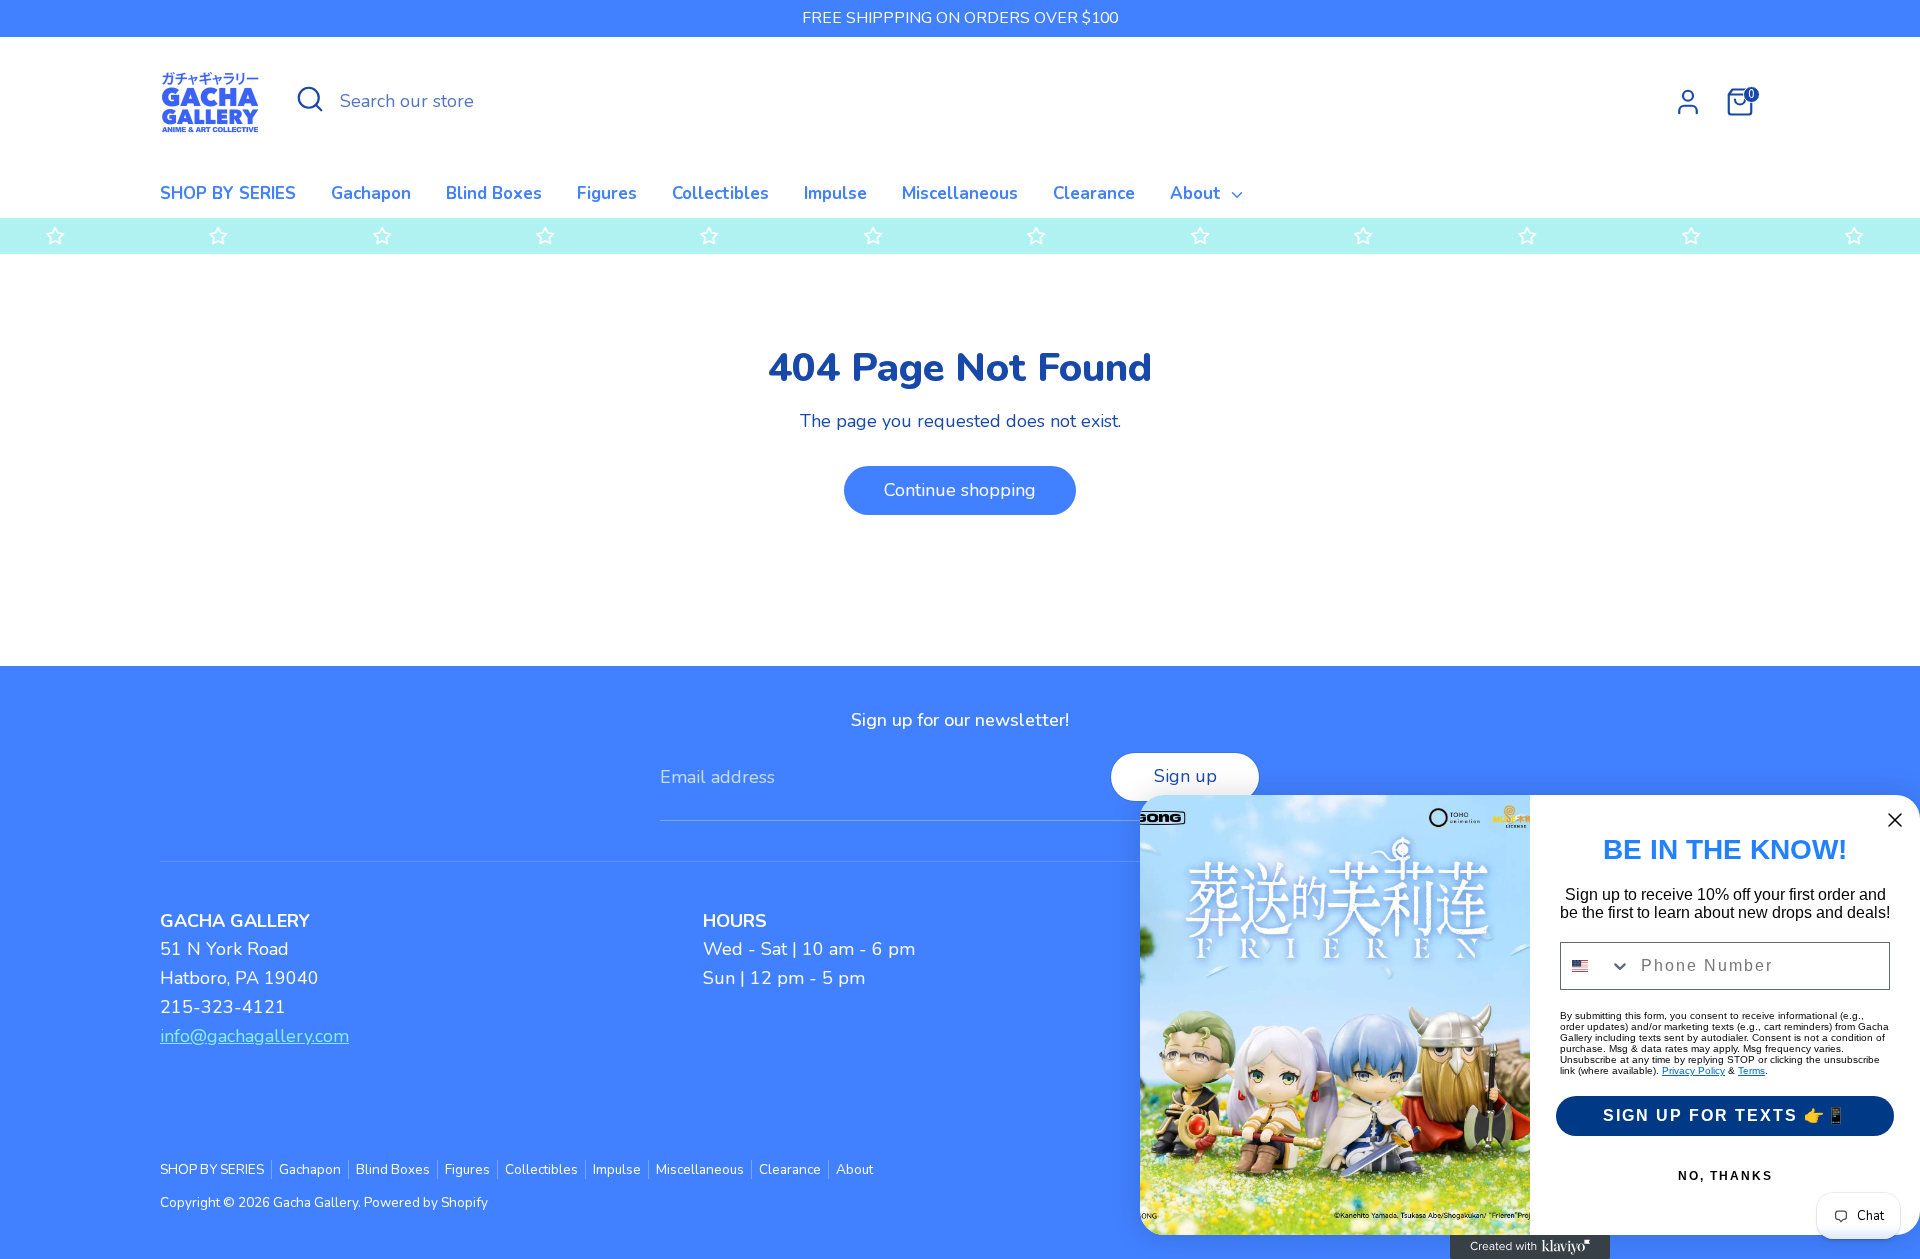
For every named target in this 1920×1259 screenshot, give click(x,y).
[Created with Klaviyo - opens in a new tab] (1530, 1247)
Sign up (1185, 776)
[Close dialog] (1895, 820)
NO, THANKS (1725, 1176)
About (1198, 193)
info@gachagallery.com (254, 1036)
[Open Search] (310, 99)
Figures (607, 193)
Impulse (835, 193)
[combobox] (1596, 966)
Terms (1751, 1070)
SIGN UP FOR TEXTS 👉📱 (1725, 1115)
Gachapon (371, 193)
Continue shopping (960, 490)
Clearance (1094, 193)
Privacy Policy (1693, 1070)
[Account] (1688, 102)
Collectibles (720, 193)
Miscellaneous (960, 193)
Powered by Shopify (426, 1202)
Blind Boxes (494, 193)
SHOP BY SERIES (228, 193)
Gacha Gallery (315, 1202)
